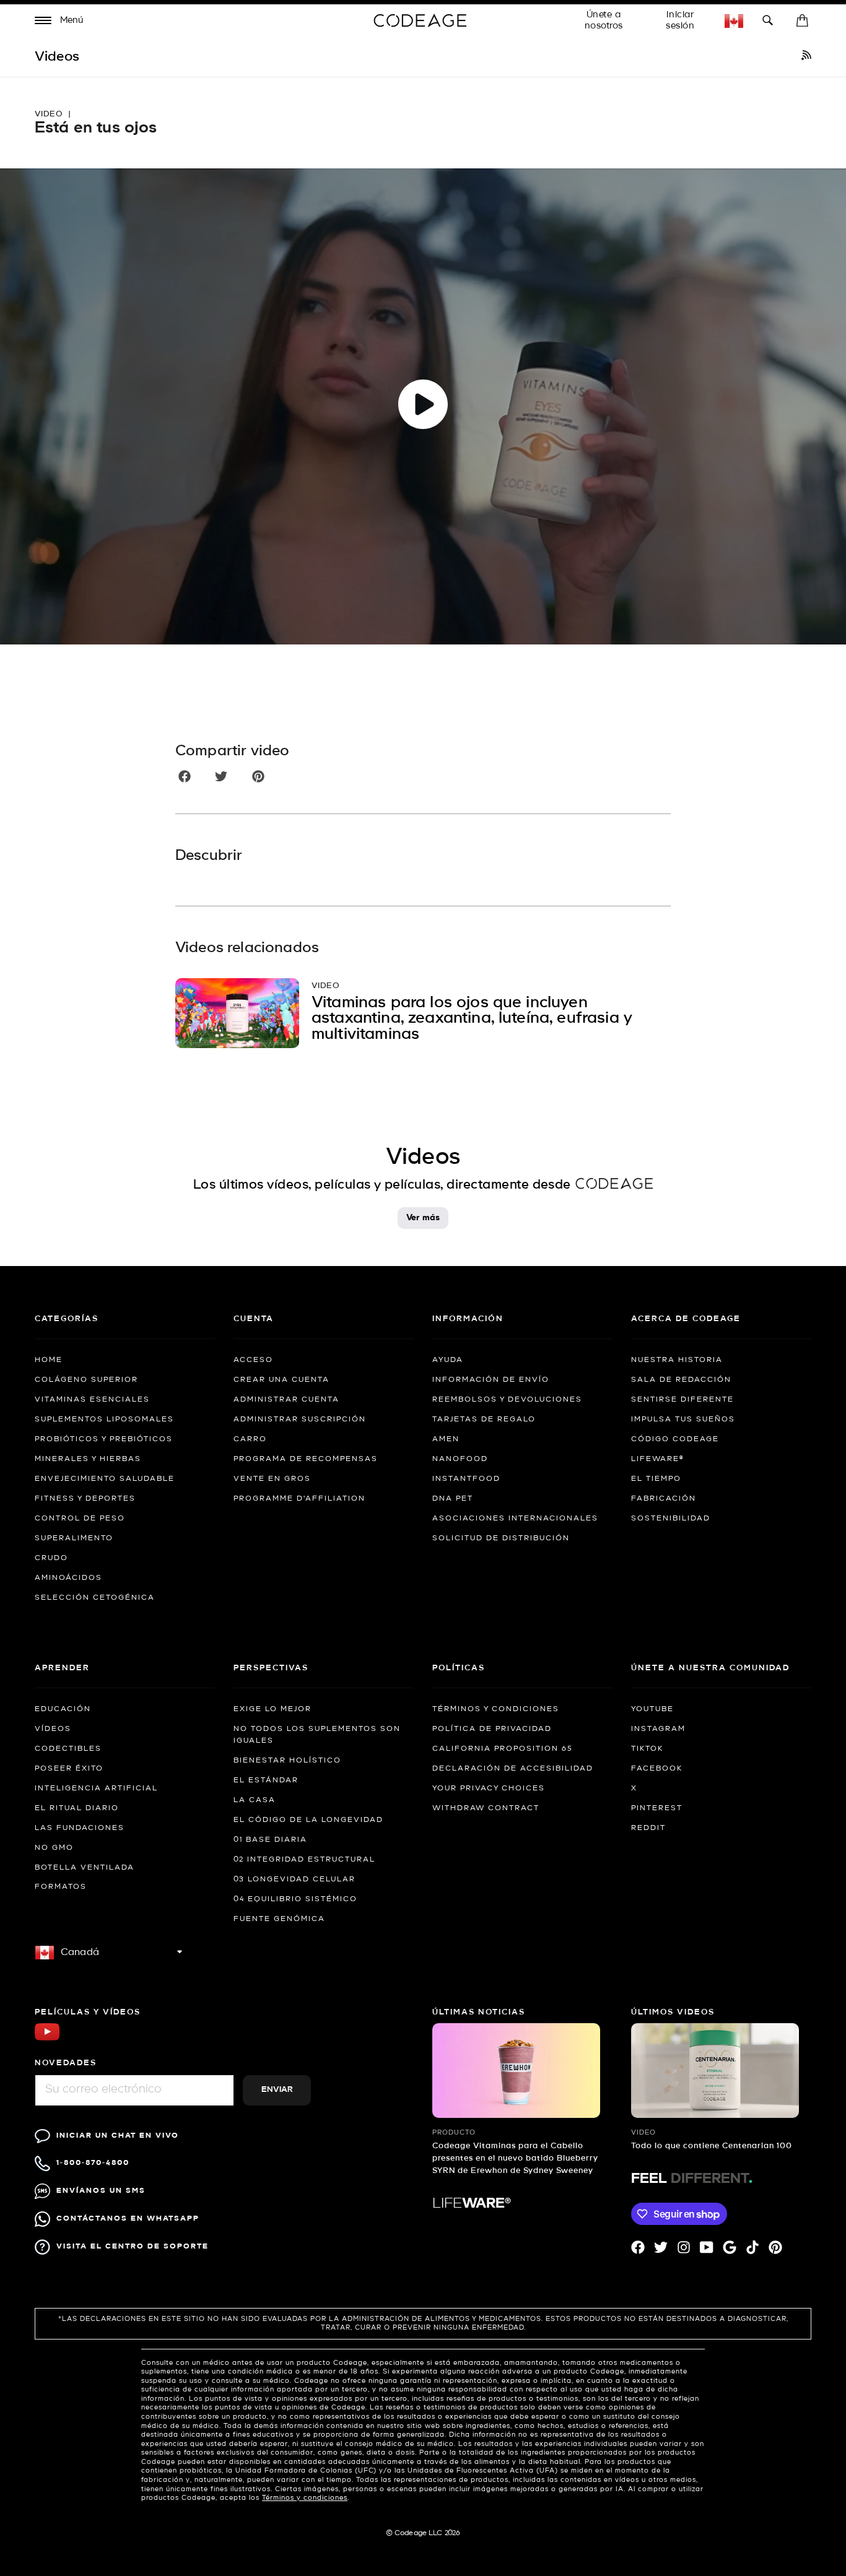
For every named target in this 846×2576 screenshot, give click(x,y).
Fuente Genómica (279, 1919)
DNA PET (453, 1499)
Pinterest (657, 1808)
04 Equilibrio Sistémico (295, 1899)
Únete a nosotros (604, 20)
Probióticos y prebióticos (104, 1439)
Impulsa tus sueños (683, 1420)
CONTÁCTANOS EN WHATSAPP (128, 2218)
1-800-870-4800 (93, 2163)
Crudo (51, 1558)
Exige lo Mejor (273, 1709)
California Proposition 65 (502, 1749)
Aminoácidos (68, 1578)
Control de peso (80, 1519)
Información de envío (491, 1380)
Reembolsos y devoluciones (507, 1400)
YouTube (652, 1709)
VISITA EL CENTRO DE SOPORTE (133, 2246)
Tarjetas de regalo (484, 1420)
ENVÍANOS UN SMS (101, 2191)
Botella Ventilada (85, 1868)
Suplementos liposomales (104, 1420)
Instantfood (466, 1479)
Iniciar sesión (680, 20)
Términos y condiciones (496, 1709)
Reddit (648, 1828)
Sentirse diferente (682, 1400)
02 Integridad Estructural (304, 1860)
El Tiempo (656, 1479)
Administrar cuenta (286, 1400)
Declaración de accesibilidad (513, 1769)
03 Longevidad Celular (294, 1880)
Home (49, 1360)
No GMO (54, 1848)
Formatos (61, 1887)
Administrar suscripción (300, 1420)
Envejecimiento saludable (105, 1479)
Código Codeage (675, 1439)
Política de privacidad (492, 1729)
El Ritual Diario (77, 1808)
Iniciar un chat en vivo (118, 2136)
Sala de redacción (681, 1380)
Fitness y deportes (85, 1499)
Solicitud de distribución (501, 1538)
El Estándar (266, 1780)
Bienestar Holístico (287, 1761)
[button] (59, 22)
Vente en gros (272, 1479)
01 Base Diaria (270, 1840)
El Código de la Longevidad (308, 1820)
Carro (250, 1439)
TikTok (647, 1749)
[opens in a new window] (806, 57)
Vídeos (53, 1729)
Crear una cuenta (281, 1380)
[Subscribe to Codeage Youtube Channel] (47, 2039)
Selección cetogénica (95, 1598)
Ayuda (448, 1360)
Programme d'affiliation (299, 1499)
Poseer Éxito (69, 1769)
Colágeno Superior (86, 1380)
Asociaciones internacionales (515, 1519)
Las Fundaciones (80, 1828)
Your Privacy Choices (489, 1789)
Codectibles (68, 1749)
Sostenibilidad (671, 1519)
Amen (446, 1439)
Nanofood (460, 1459)
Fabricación (664, 1499)
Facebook (657, 1769)
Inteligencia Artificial (96, 1789)
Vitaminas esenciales (92, 1400)
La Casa (255, 1800)
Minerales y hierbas (88, 1459)
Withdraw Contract (486, 1808)
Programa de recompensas (306, 1459)
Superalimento (74, 1538)
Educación (63, 1709)
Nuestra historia (677, 1360)
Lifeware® (657, 1459)
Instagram (658, 1729)
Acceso (253, 1360)
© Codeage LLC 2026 (423, 2533)
